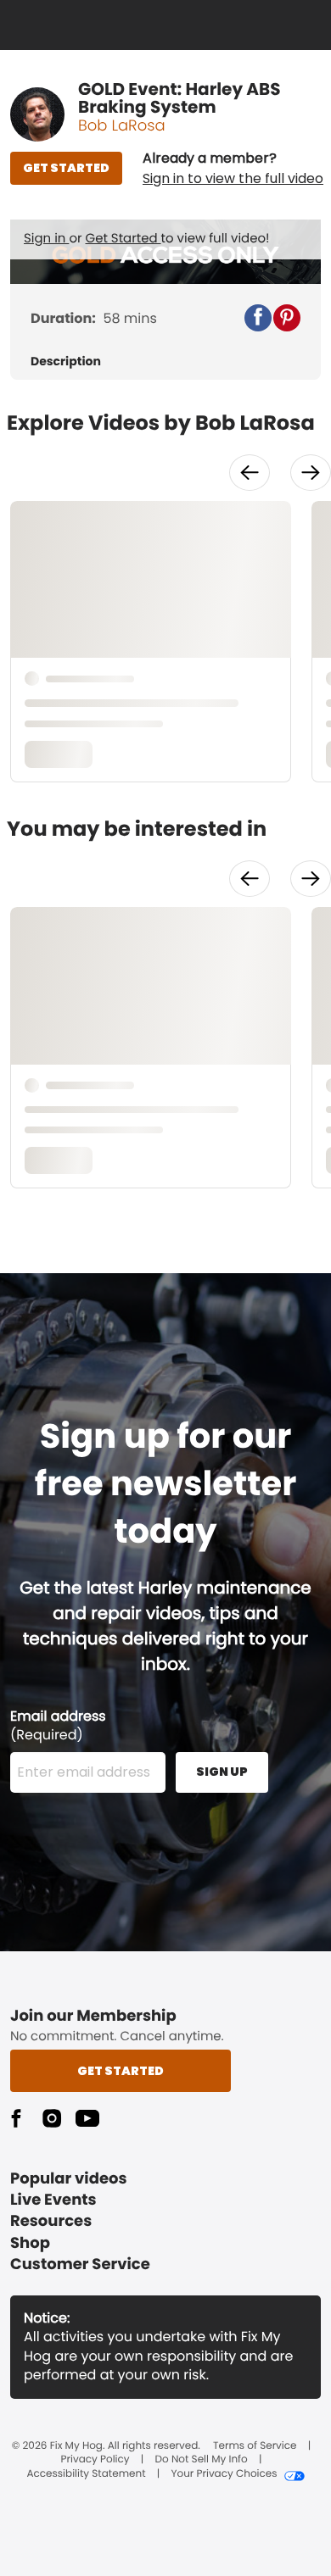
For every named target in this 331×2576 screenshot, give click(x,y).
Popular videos (69, 2179)
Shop (30, 2243)
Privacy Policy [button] (95, 2460)
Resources (51, 2221)
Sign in (46, 239)
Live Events (53, 2200)
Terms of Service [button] (255, 2446)
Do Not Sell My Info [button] (202, 2460)
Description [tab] (66, 362)
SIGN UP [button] (222, 1772)
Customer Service (80, 2264)
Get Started (123, 239)
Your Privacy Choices (224, 2474)
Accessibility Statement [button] (86, 2474)
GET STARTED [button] (66, 168)
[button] (233, 169)
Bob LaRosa (122, 126)
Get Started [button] (121, 2071)
